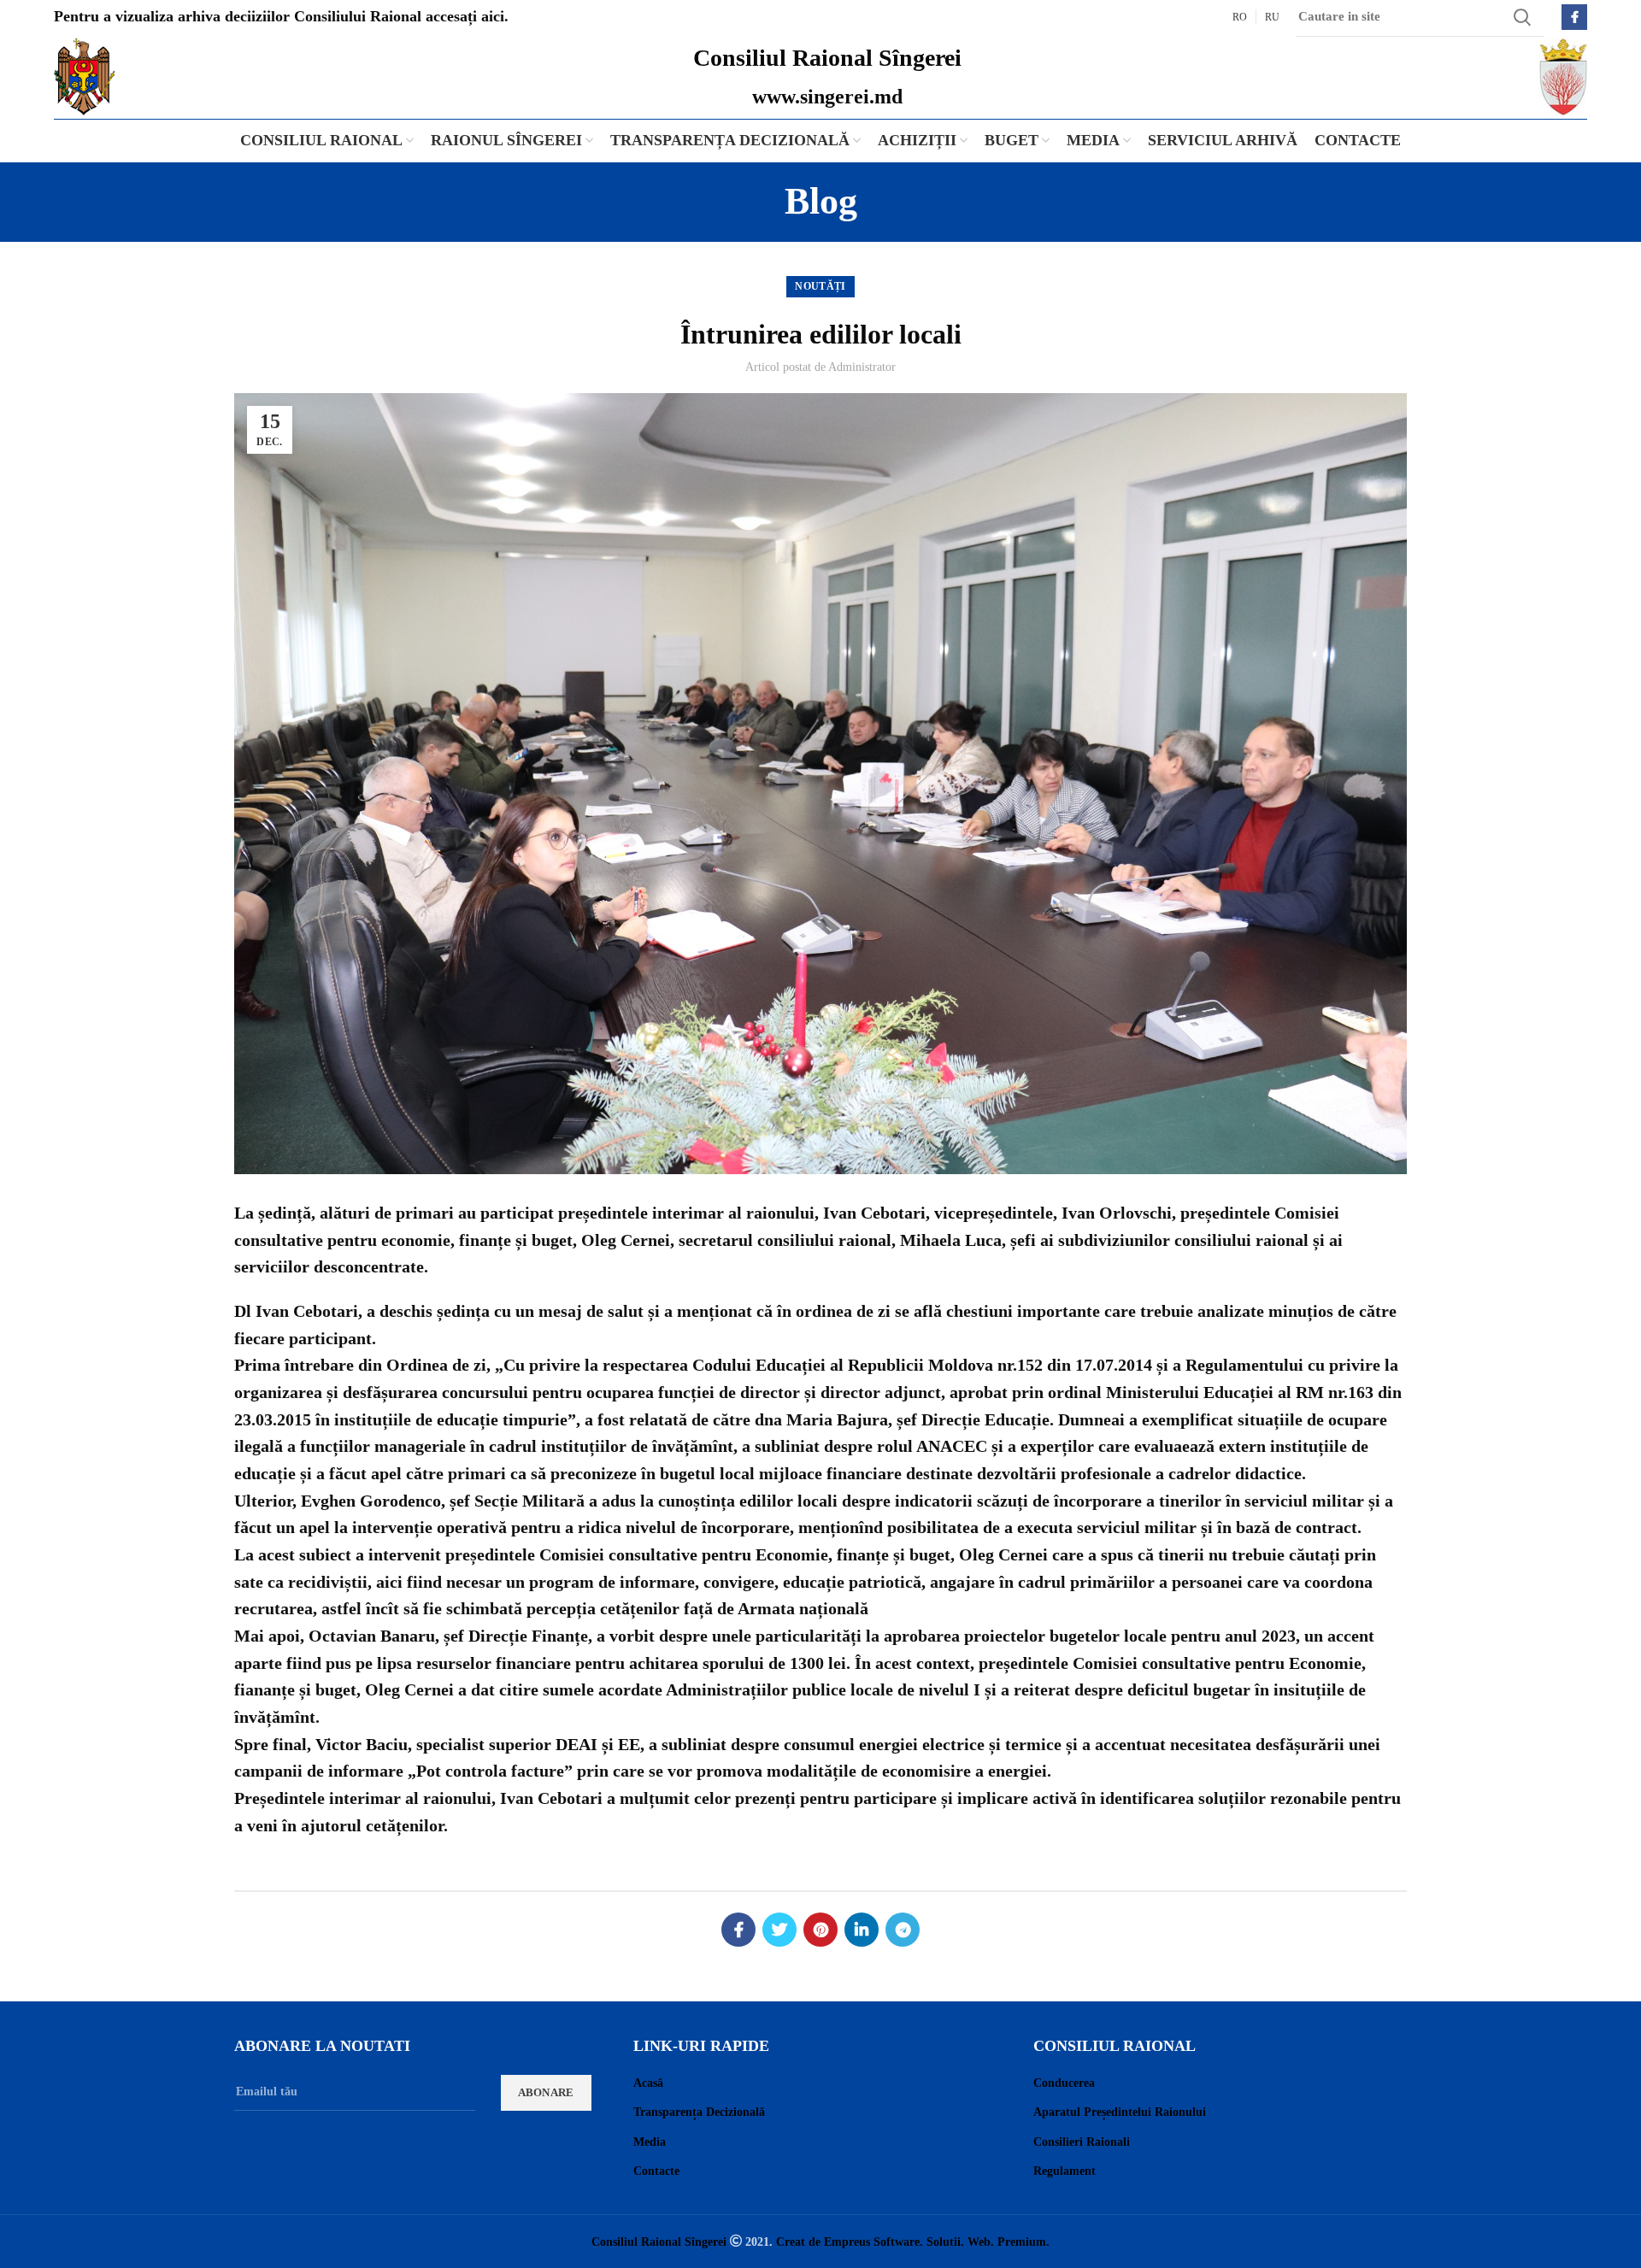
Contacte (656, 2171)
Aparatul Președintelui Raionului (1120, 2112)
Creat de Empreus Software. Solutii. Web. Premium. (913, 2242)
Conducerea (1064, 2083)
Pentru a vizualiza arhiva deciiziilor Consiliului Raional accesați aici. (281, 16)
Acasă (648, 2083)
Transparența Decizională (699, 2112)
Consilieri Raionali (1082, 2142)
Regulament (1065, 2171)
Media (650, 2142)
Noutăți (820, 286)
